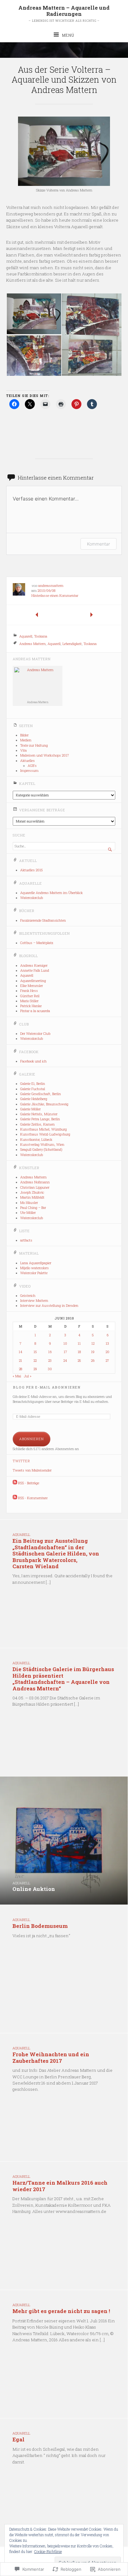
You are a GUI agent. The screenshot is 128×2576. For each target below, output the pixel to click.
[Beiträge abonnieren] (15, 1483)
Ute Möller (28, 1213)
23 (50, 1361)
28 (21, 1369)
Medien (26, 740)
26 (93, 1361)
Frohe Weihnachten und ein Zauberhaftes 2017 (51, 2057)
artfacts (26, 1240)
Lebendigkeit (72, 643)
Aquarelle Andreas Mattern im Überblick (51, 893)
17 (65, 1352)
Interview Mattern (34, 1301)
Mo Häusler (29, 1203)
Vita (23, 750)
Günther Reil (30, 996)
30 (50, 1369)
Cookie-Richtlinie (48, 2551)
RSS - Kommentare (33, 1498)
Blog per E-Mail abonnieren (47, 1387)
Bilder (24, 735)
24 (65, 1361)
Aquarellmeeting (33, 981)
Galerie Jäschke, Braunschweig (44, 1104)
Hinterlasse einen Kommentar (55, 596)
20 (107, 1352)
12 (93, 1343)
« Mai (17, 1376)
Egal (18, 2439)
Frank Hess (29, 991)
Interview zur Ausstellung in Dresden (49, 1306)
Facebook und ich (33, 1061)
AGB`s (32, 766)
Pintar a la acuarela (35, 1011)
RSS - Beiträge (29, 1483)
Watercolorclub (32, 898)
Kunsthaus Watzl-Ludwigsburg (45, 1134)
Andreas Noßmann (35, 1182)
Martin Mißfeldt (32, 1197)
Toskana (41, 636)
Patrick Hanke (31, 1006)
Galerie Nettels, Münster (39, 1114)
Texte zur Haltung (34, 745)
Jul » (28, 1376)
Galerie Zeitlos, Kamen (37, 1124)
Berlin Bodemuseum (40, 1926)
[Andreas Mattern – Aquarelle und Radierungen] (64, 50)
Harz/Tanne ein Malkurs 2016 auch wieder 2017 (60, 2186)
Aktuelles (27, 761)
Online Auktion (34, 1889)
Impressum (29, 771)
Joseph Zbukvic (32, 1192)
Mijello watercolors (34, 1268)
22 (35, 1361)
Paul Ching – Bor (33, 1208)
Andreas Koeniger (34, 965)
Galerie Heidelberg (34, 1099)
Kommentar (98, 544)
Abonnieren (32, 1439)
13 (107, 1343)
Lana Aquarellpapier (36, 1263)
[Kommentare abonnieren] (15, 1498)
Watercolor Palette (34, 1273)
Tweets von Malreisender (32, 1470)
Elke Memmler (32, 986)
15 (35, 1352)
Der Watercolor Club (35, 1034)
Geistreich (28, 1296)
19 (93, 1352)
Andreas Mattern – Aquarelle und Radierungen (64, 11)
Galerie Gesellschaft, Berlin (41, 1094)
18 (79, 1352)
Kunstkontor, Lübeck (36, 1140)
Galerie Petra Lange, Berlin (40, 1119)
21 (21, 1361)
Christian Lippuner (35, 1187)
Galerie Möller (30, 1109)
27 (107, 1361)
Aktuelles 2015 (31, 870)
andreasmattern (51, 586)
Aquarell (26, 636)
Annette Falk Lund (35, 970)
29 (35, 1369)
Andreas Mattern (32, 643)
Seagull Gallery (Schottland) (41, 1150)
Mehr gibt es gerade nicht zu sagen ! (61, 2311)
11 (79, 1343)
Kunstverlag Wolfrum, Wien (42, 1145)
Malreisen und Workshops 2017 (45, 755)
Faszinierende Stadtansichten (43, 920)
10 (65, 1343)
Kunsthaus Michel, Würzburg (43, 1129)
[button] (34, 314)
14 (21, 1352)
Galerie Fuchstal (33, 1089)
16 (50, 1352)
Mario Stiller (29, 1001)
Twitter (21, 1461)
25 (79, 1361)
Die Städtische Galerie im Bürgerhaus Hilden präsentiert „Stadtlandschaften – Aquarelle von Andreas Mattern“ (63, 1679)
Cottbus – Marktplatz (37, 943)
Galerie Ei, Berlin (33, 1084)
